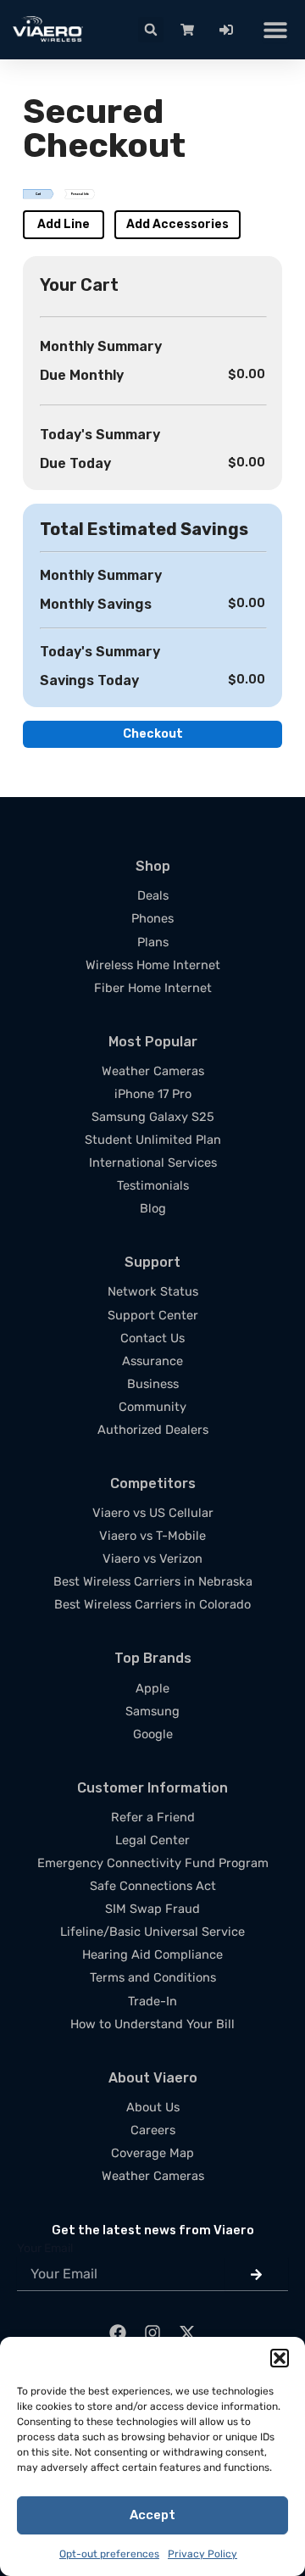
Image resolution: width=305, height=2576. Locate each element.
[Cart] (191, 30)
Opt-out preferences (109, 2554)
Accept (152, 2515)
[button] (280, 2358)
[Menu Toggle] (275, 30)
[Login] (230, 30)
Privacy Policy (202, 2554)
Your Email (45, 2248)
